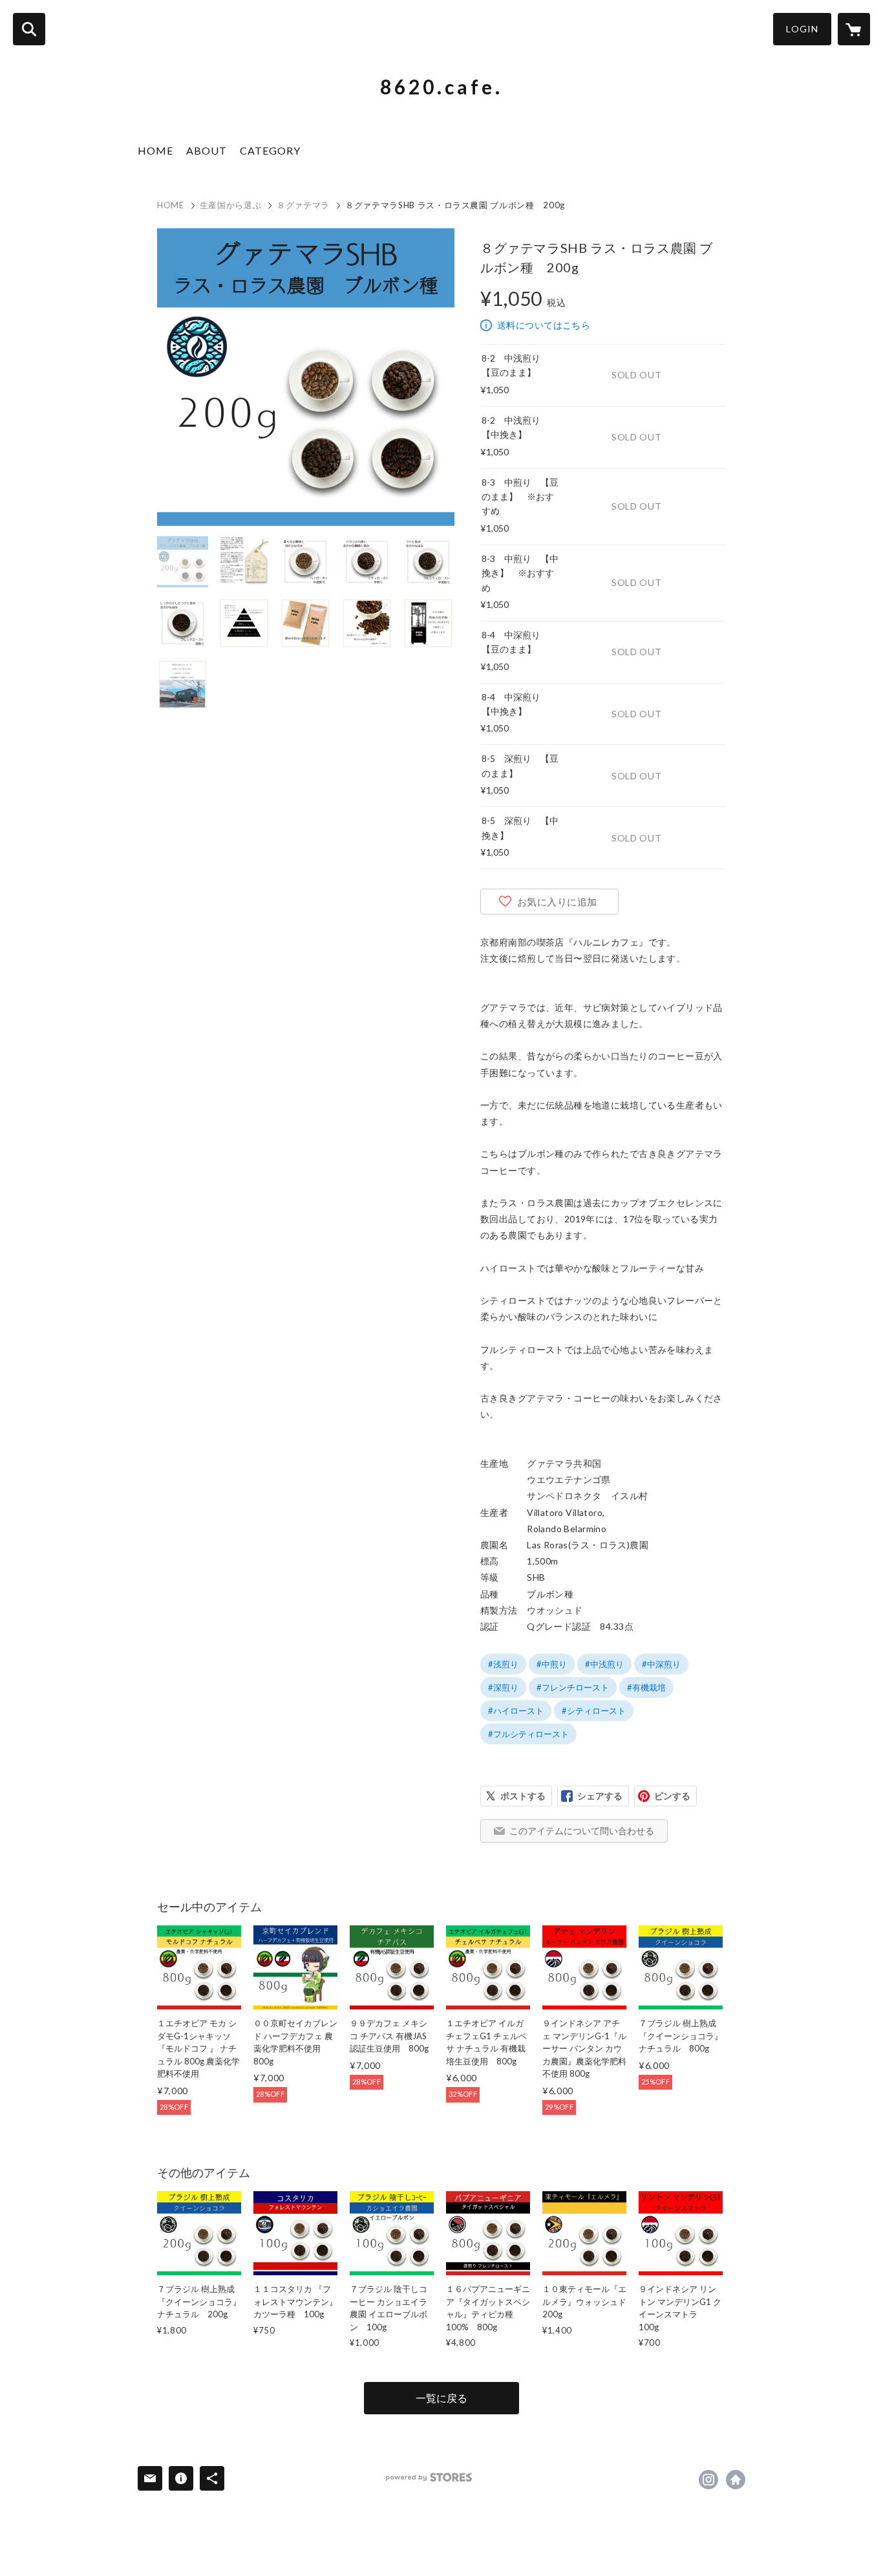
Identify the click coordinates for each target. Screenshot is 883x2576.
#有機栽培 (646, 1687)
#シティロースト (594, 1711)
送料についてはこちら (544, 325)
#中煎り (552, 1664)
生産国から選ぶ (231, 205)
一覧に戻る (441, 2398)
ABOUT (207, 150)
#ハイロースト (516, 1711)
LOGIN (802, 29)
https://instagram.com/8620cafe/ (708, 2480)
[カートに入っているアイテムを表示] (854, 29)
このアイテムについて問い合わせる (582, 1831)
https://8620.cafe (736, 2480)
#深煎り (503, 1687)
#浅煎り (503, 1664)
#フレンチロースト (573, 1687)
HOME (155, 150)
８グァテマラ (303, 205)
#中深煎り (661, 1664)
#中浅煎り (604, 1664)
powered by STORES (429, 2477)
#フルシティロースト (528, 1734)
